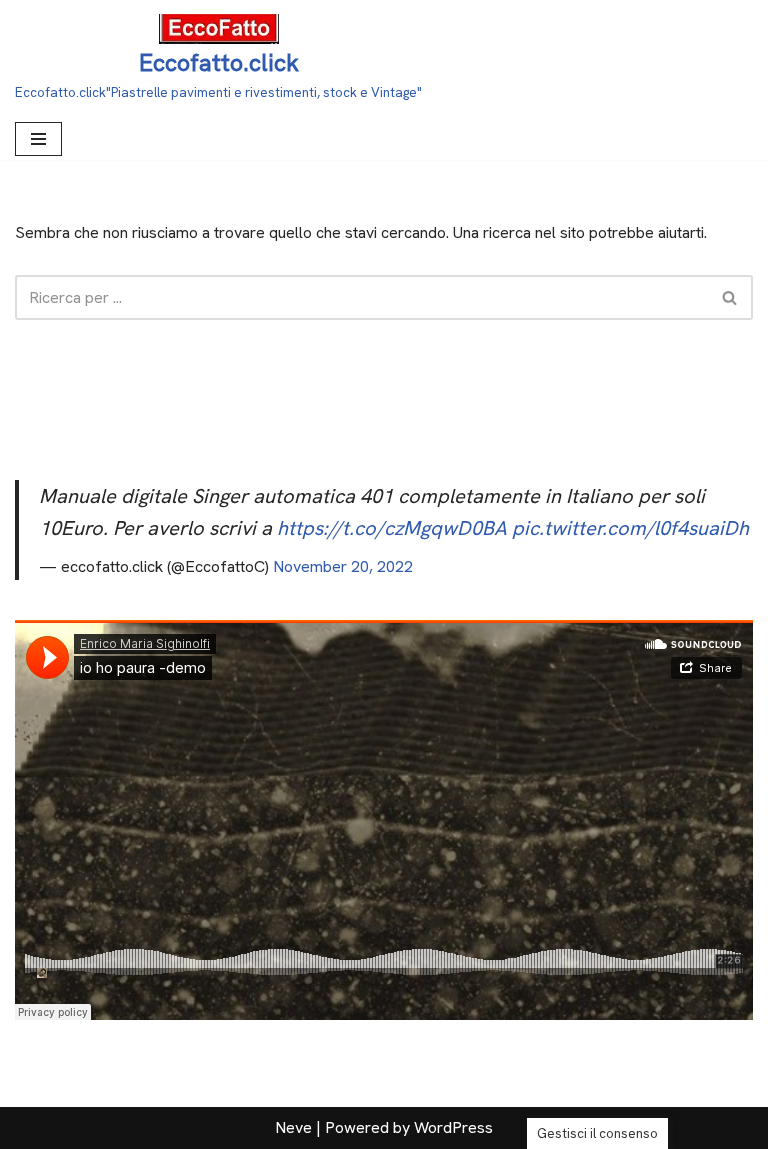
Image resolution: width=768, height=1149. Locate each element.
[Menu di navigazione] (38, 139)
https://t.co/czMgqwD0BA (392, 528)
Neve (293, 1127)
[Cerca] (730, 297)
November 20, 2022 (343, 566)
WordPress (453, 1127)
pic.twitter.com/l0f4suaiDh (630, 528)
